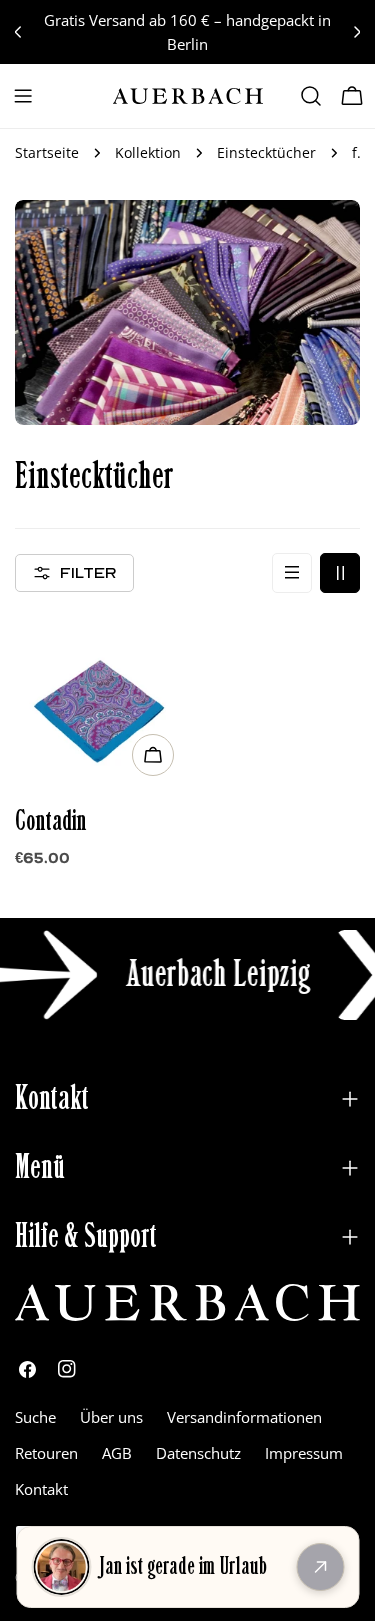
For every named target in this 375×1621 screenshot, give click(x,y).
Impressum (304, 1453)
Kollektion (148, 153)
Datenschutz (198, 1453)
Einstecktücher (266, 153)
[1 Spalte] (292, 573)
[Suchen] (311, 96)
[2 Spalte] (340, 573)
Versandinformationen (244, 1417)
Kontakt (41, 1489)
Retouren (46, 1453)
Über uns (111, 1417)
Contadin (51, 821)
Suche (35, 1417)
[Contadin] (99, 701)
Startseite (47, 153)
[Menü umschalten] (23, 96)
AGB (117, 1453)
